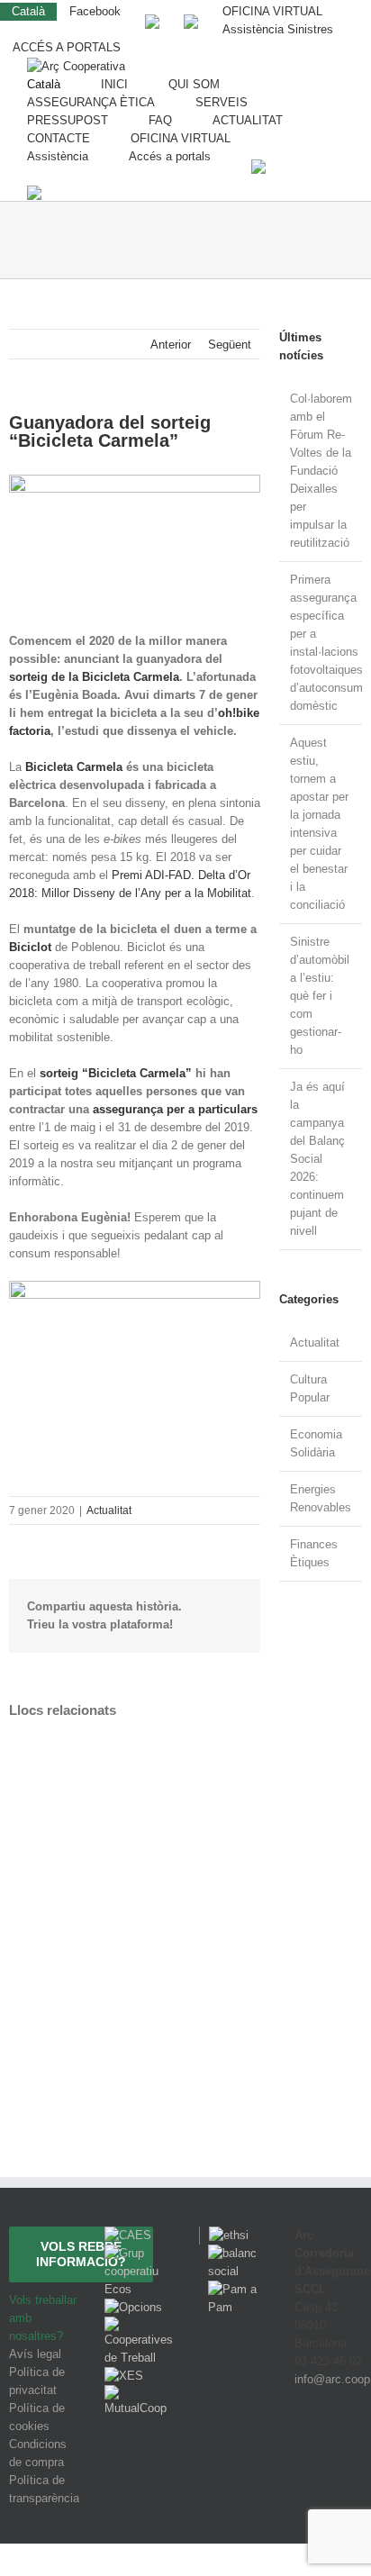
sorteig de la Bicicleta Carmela (94, 677)
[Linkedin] (350, 2446)
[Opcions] (133, 2307)
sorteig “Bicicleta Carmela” (116, 1073)
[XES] (124, 2376)
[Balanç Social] (233, 2253)
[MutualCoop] (139, 2394)
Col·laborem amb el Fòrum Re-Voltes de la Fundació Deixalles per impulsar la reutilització (321, 471)
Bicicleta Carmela (74, 767)
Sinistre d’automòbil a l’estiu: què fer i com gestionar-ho (320, 996)
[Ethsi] (224, 2235)
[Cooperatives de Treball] (139, 2325)
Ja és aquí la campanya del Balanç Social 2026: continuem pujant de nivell (317, 1159)
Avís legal (35, 2354)
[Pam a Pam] (233, 2289)
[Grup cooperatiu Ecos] (139, 2253)
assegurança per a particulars (175, 1109)
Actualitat (109, 1510)
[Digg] (302, 2446)
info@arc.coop (332, 2379)
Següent (230, 345)
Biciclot (30, 947)
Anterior (171, 345)
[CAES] (128, 2235)
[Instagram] (328, 2446)
